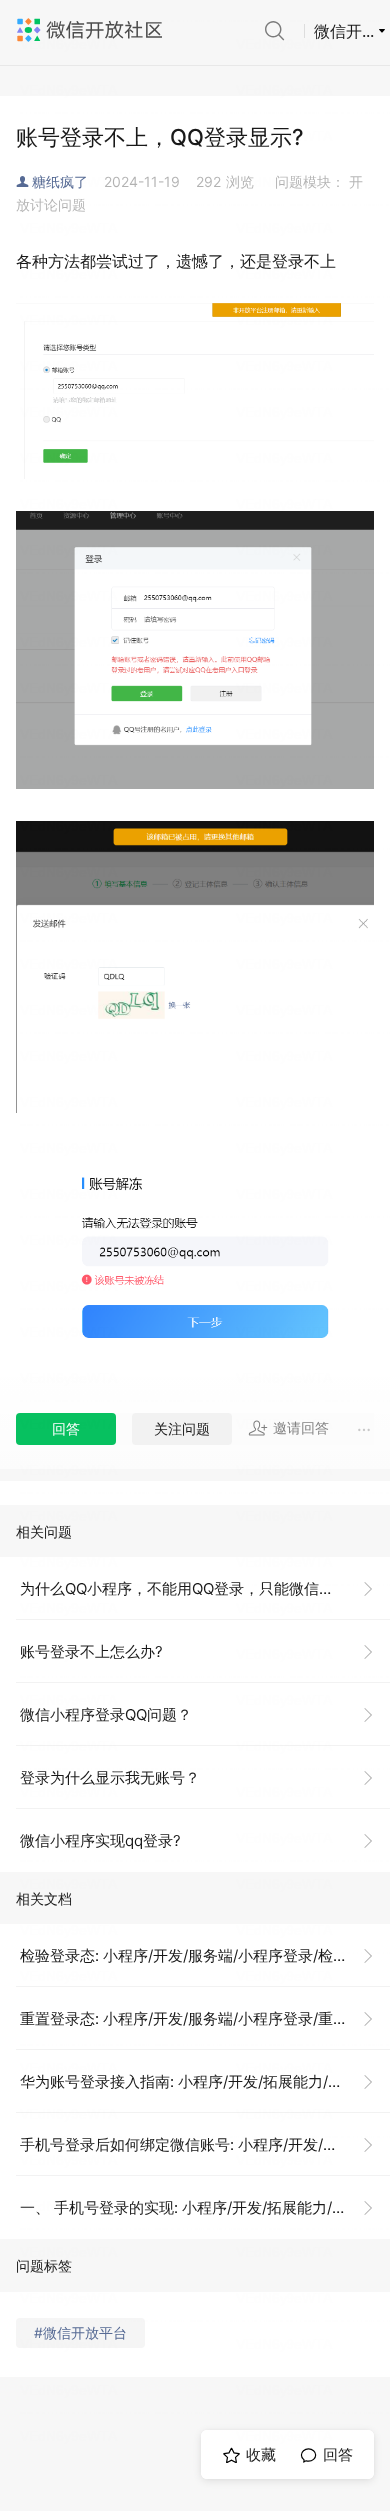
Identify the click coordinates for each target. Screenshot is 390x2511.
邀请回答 (301, 1427)
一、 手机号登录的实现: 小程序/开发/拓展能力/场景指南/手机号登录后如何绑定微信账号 (205, 2207)
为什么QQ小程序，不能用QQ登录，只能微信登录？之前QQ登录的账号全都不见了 (205, 1588)
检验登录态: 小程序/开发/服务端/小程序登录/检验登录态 (205, 1955)
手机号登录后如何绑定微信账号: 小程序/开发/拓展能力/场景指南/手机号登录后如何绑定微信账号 (205, 2144)
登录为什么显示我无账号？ (110, 1777)
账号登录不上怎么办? (91, 1651)
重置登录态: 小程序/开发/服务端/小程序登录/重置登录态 (205, 2018)
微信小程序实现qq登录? (100, 1840)
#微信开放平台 (80, 2332)
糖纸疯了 (60, 181)
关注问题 (182, 1428)
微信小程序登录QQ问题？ (106, 1714)
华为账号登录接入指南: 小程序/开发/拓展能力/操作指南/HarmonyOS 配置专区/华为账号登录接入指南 (205, 2081)
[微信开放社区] (92, 30)
